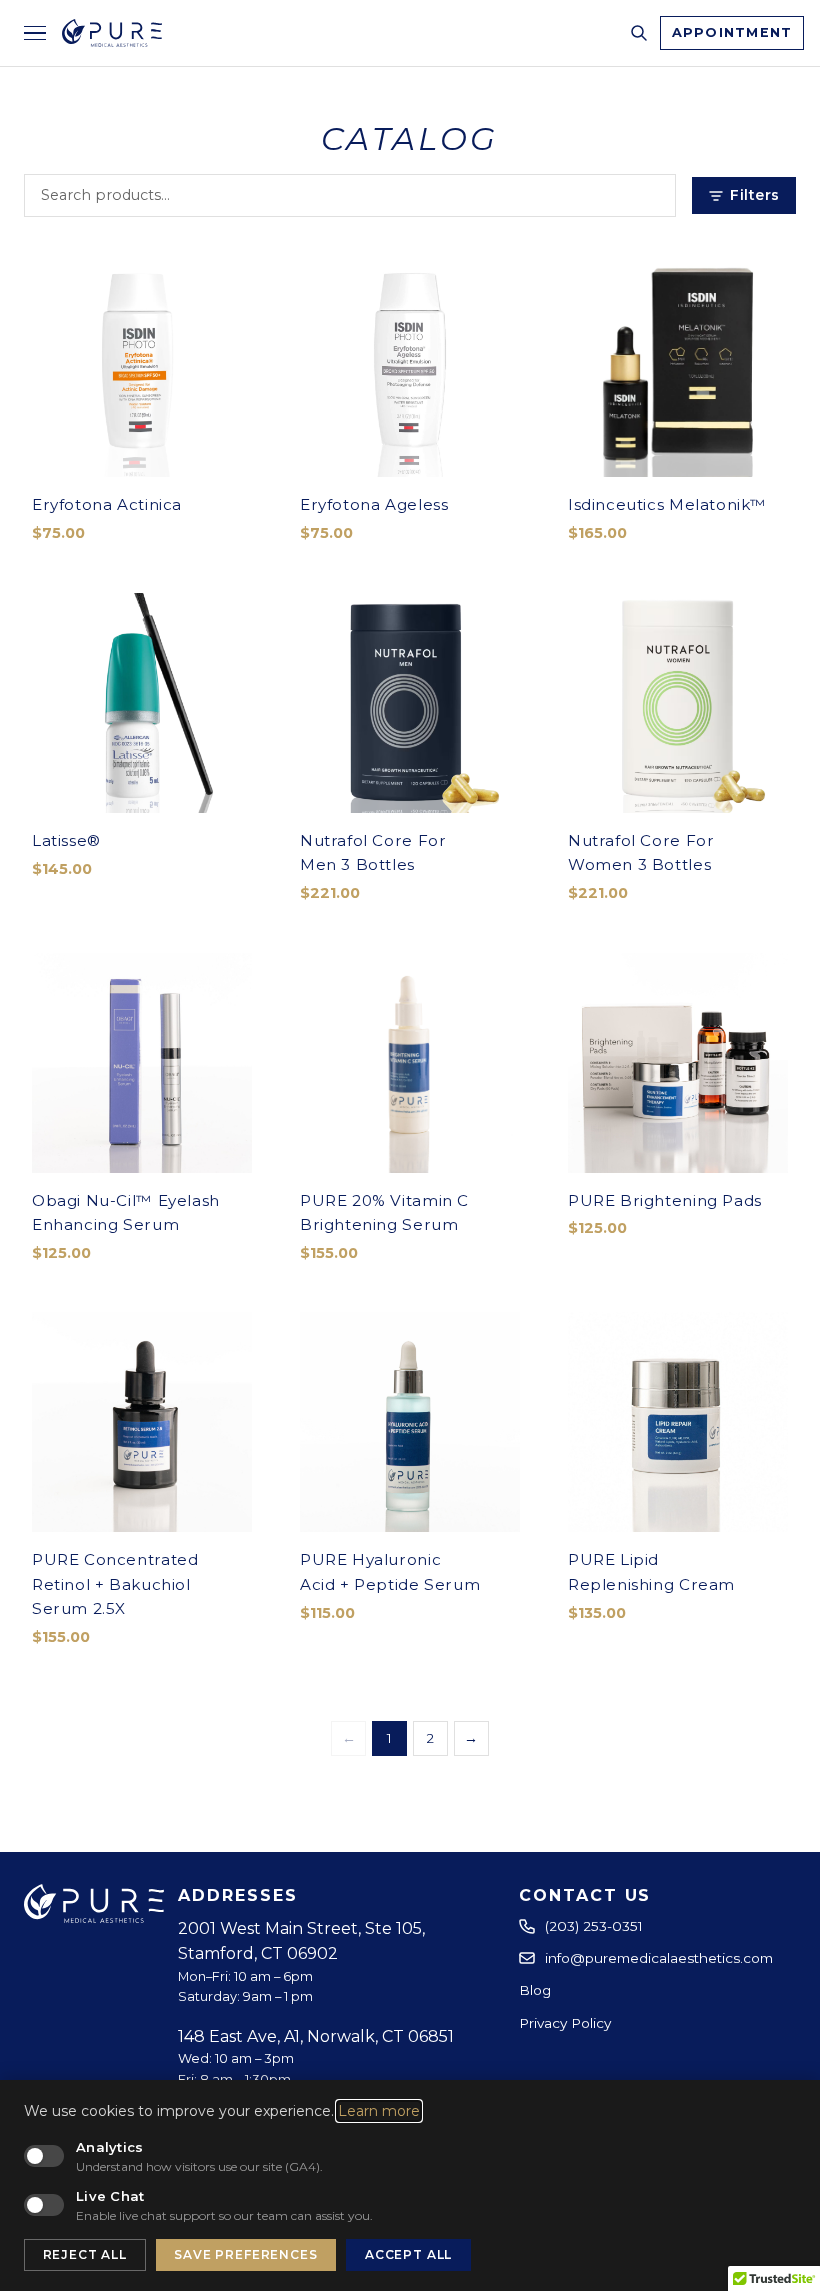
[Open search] (639, 33)
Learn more (379, 2111)
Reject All (85, 2254)
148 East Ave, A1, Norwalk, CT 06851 (316, 2036)
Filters (755, 195)
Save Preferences (245, 2254)
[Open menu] (35, 33)
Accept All (408, 2254)
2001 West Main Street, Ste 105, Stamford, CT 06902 (301, 1941)
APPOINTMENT (732, 32)
